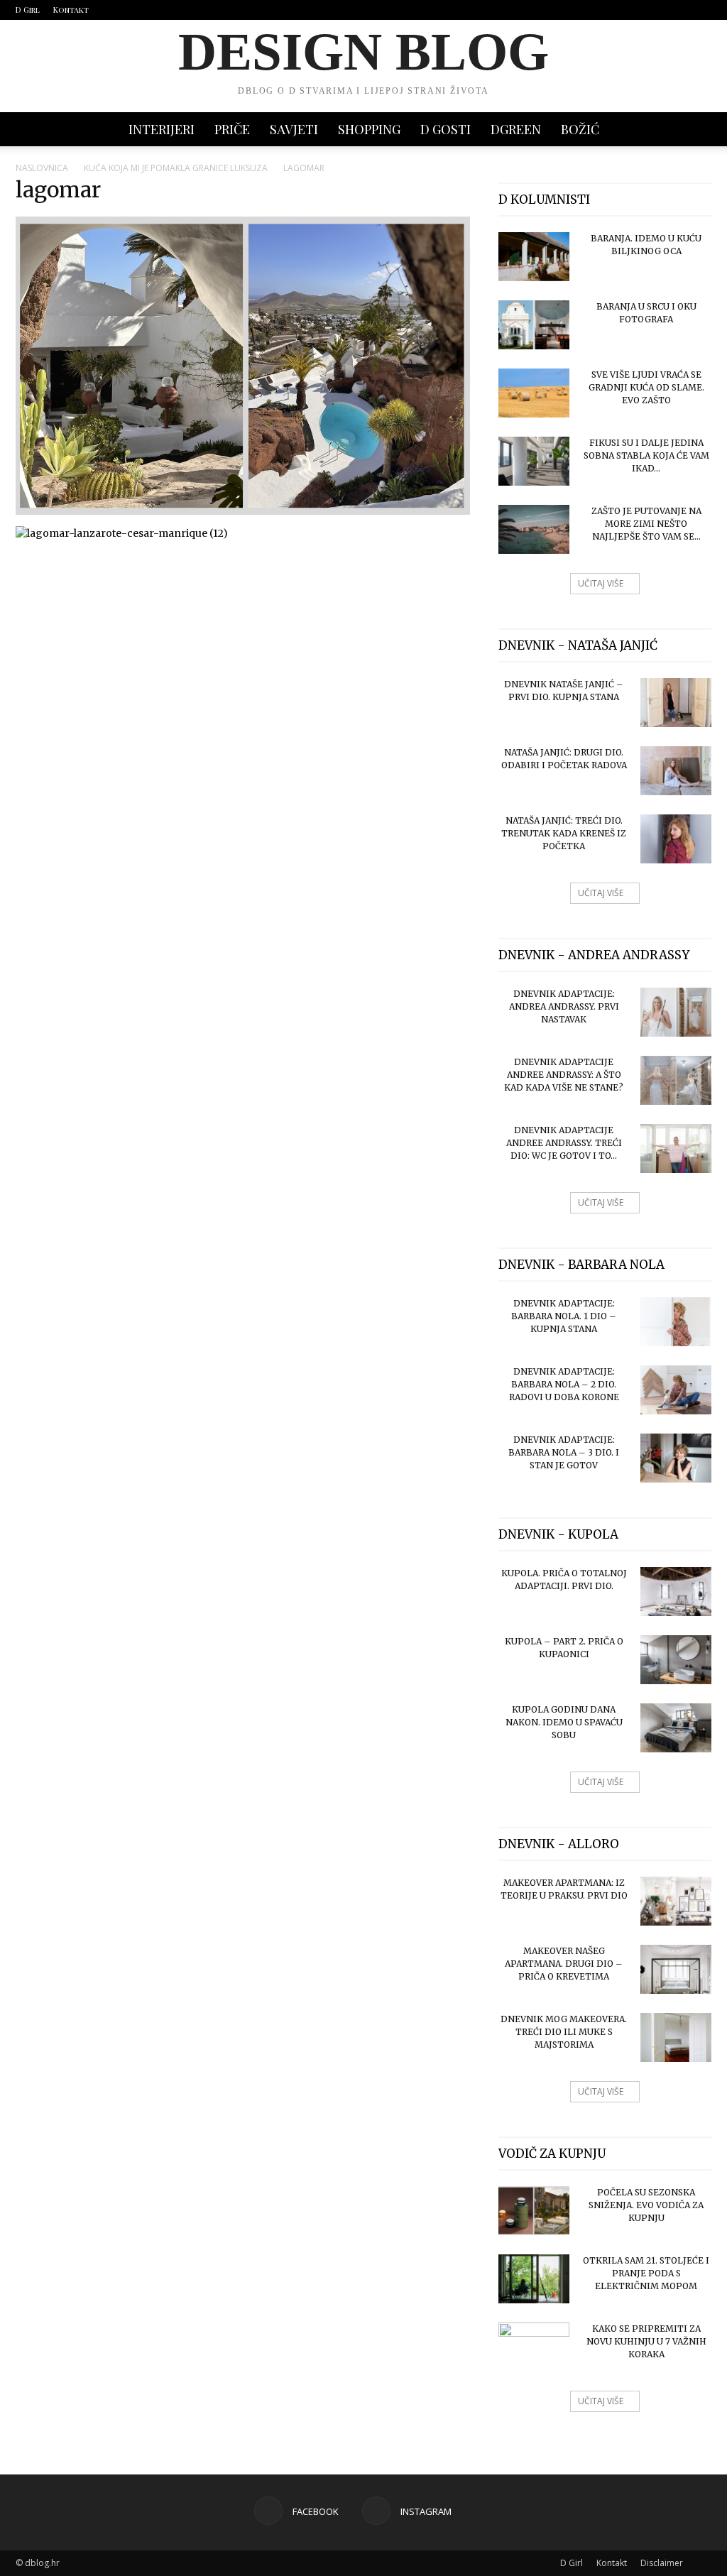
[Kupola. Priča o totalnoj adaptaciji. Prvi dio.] (676, 1592)
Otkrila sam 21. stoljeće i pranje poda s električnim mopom (646, 2273)
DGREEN (516, 129)
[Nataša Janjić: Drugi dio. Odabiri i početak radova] (676, 771)
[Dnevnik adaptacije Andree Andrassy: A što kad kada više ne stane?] (676, 1080)
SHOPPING (369, 129)
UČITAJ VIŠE (601, 583)
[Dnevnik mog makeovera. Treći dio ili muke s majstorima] (676, 2037)
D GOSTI (446, 129)
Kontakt (71, 10)
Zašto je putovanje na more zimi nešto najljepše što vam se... (646, 524)
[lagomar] (243, 511)
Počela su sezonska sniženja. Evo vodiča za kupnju (646, 2205)
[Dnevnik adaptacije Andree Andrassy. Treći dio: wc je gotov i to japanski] (676, 1148)
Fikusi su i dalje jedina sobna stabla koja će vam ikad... (646, 455)
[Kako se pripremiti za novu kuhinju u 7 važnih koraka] (534, 2347)
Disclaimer (662, 2563)
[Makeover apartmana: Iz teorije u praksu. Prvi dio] (676, 1901)
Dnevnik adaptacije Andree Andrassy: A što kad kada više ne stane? (564, 1075)
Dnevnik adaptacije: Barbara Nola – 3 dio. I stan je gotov (564, 1452)
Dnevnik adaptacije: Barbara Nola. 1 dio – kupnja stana (564, 1316)
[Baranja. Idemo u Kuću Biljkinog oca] (534, 257)
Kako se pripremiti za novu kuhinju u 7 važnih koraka (646, 2341)
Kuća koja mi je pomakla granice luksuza (176, 168)
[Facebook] (677, 10)
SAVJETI (294, 129)
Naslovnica (42, 168)
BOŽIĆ (580, 129)
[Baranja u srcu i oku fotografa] (534, 325)
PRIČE (232, 129)
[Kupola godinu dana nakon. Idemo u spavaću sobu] (676, 1728)
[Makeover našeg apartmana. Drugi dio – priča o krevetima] (676, 1969)
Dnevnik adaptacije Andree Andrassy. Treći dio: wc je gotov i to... (564, 1143)
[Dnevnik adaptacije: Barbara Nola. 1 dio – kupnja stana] (676, 1322)
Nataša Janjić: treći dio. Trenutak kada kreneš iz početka (564, 833)
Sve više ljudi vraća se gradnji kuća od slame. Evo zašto (646, 387)
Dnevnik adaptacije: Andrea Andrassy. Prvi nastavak (564, 1006)
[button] (694, 130)
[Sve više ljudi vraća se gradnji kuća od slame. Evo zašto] (534, 393)
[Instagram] (701, 10)
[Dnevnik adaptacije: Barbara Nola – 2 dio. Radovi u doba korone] (676, 1390)
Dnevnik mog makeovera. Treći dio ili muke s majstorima (564, 2032)
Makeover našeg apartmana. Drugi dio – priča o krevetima (564, 1964)
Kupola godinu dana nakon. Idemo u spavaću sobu (564, 1722)
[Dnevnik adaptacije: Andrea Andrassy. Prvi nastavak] (676, 1012)
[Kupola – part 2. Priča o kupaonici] (676, 1660)
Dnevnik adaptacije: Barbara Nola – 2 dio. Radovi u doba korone (564, 1384)
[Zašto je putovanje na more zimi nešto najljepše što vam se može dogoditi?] (534, 529)
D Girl (28, 10)
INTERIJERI (162, 129)
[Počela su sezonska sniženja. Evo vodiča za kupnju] (534, 2211)
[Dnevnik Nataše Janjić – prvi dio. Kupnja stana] (676, 703)
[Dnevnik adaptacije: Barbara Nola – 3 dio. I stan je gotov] (676, 1458)
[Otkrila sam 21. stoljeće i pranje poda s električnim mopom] (534, 2279)
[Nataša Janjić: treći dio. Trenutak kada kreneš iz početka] (676, 839)
